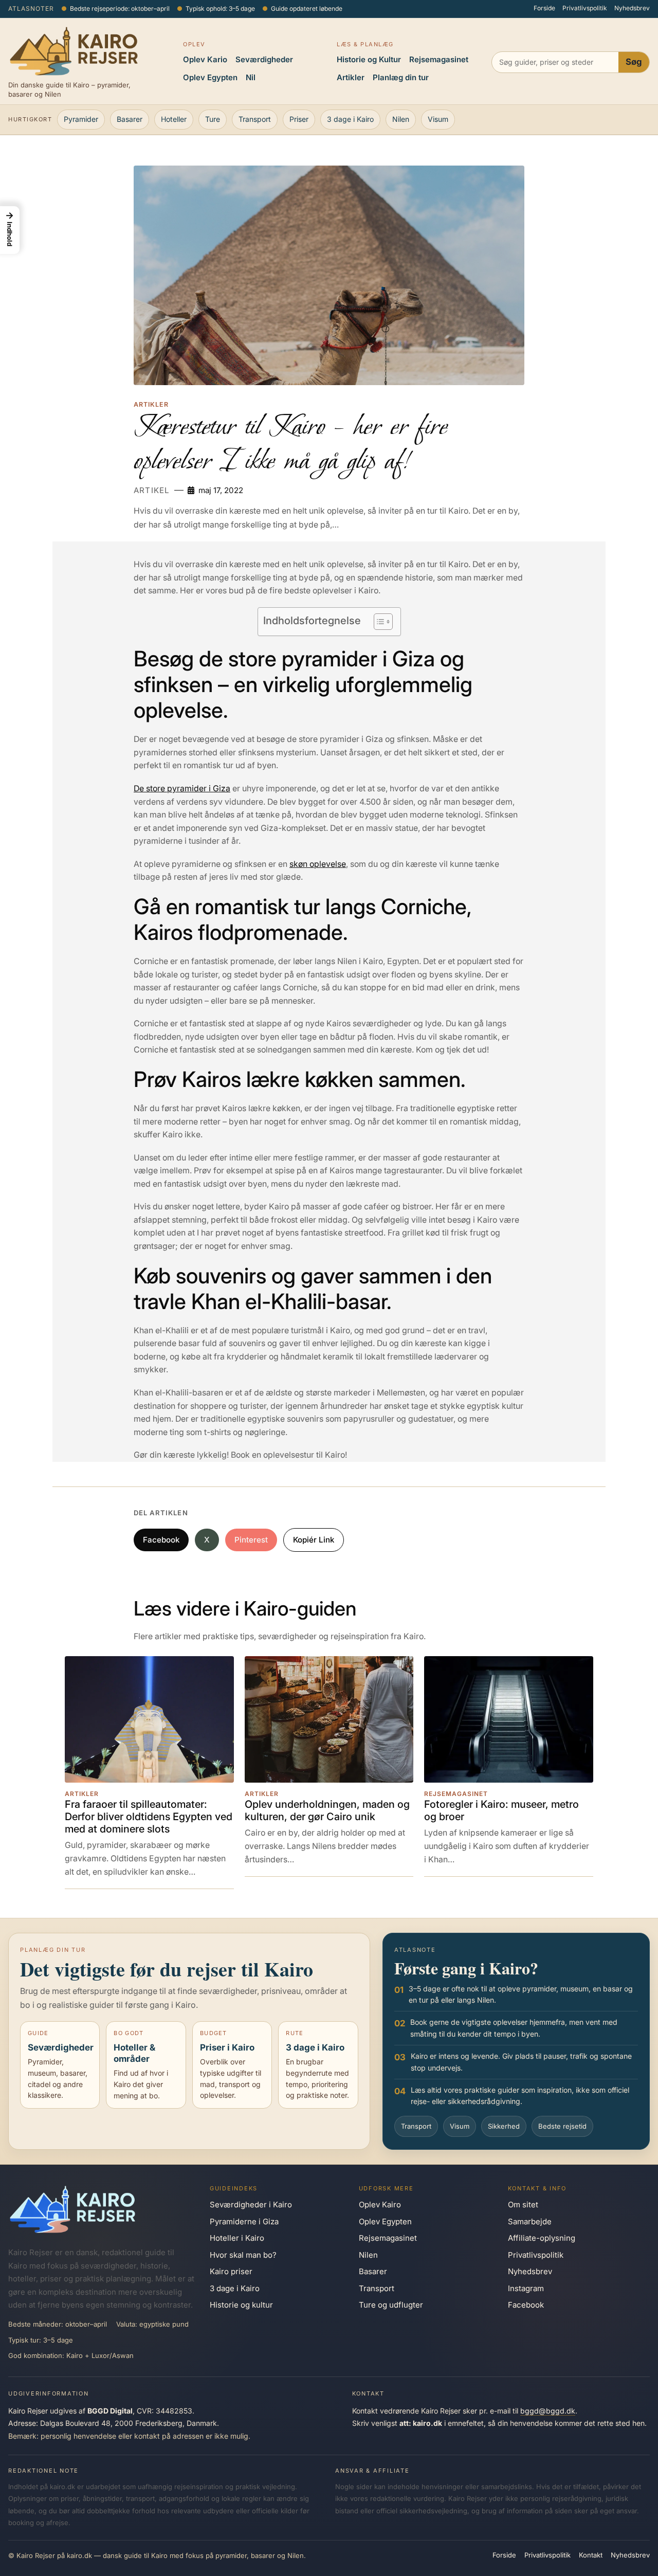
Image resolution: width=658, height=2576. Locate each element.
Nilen (401, 119)
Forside (544, 8)
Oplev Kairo (380, 2205)
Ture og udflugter (391, 2305)
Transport (255, 119)
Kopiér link (314, 1540)
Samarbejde (530, 2221)
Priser (299, 119)
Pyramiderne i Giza (244, 2221)
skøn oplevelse (318, 864)
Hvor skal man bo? (243, 2255)
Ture (213, 119)
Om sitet (523, 2205)
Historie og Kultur (369, 59)
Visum (438, 119)
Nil (251, 77)
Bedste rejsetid (562, 2126)
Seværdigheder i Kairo (251, 2205)
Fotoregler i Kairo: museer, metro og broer (501, 1811)
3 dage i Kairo (350, 119)
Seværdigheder (264, 59)
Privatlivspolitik (585, 8)
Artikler (351, 77)
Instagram (526, 2288)
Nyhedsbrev (632, 8)
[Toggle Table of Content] (378, 622)
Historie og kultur (241, 2305)
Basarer (130, 119)
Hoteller (174, 119)
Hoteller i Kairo (237, 2238)
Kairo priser (231, 2271)
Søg (634, 62)
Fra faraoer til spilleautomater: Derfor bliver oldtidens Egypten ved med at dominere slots (149, 1817)
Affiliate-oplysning (542, 2238)
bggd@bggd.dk (548, 2411)
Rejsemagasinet (439, 59)
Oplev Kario (205, 59)
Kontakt (591, 2555)
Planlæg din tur (401, 77)
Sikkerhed (504, 2126)
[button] (10, 230)
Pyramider (81, 119)
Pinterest (251, 1540)
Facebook (161, 1540)
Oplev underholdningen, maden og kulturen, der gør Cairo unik (327, 1811)
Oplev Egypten (210, 77)
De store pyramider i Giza (182, 788)
